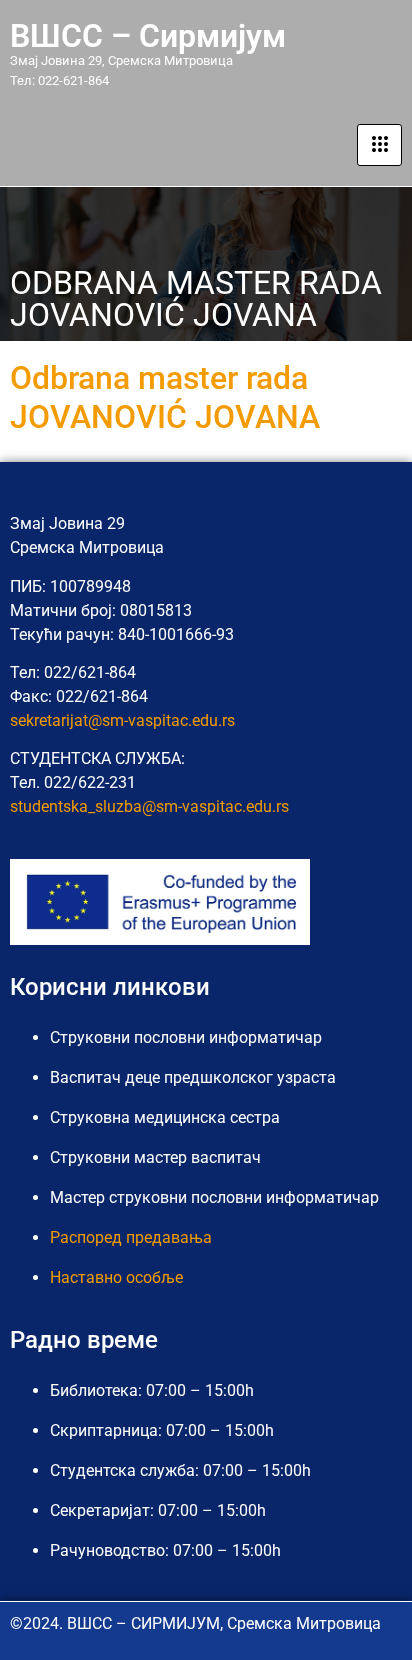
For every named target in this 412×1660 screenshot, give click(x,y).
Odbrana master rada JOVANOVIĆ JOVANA (165, 397)
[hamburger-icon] (379, 145)
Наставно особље (116, 1277)
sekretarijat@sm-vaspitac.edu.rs (122, 720)
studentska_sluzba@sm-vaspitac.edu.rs (149, 806)
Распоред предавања (131, 1237)
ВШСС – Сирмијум (148, 36)
